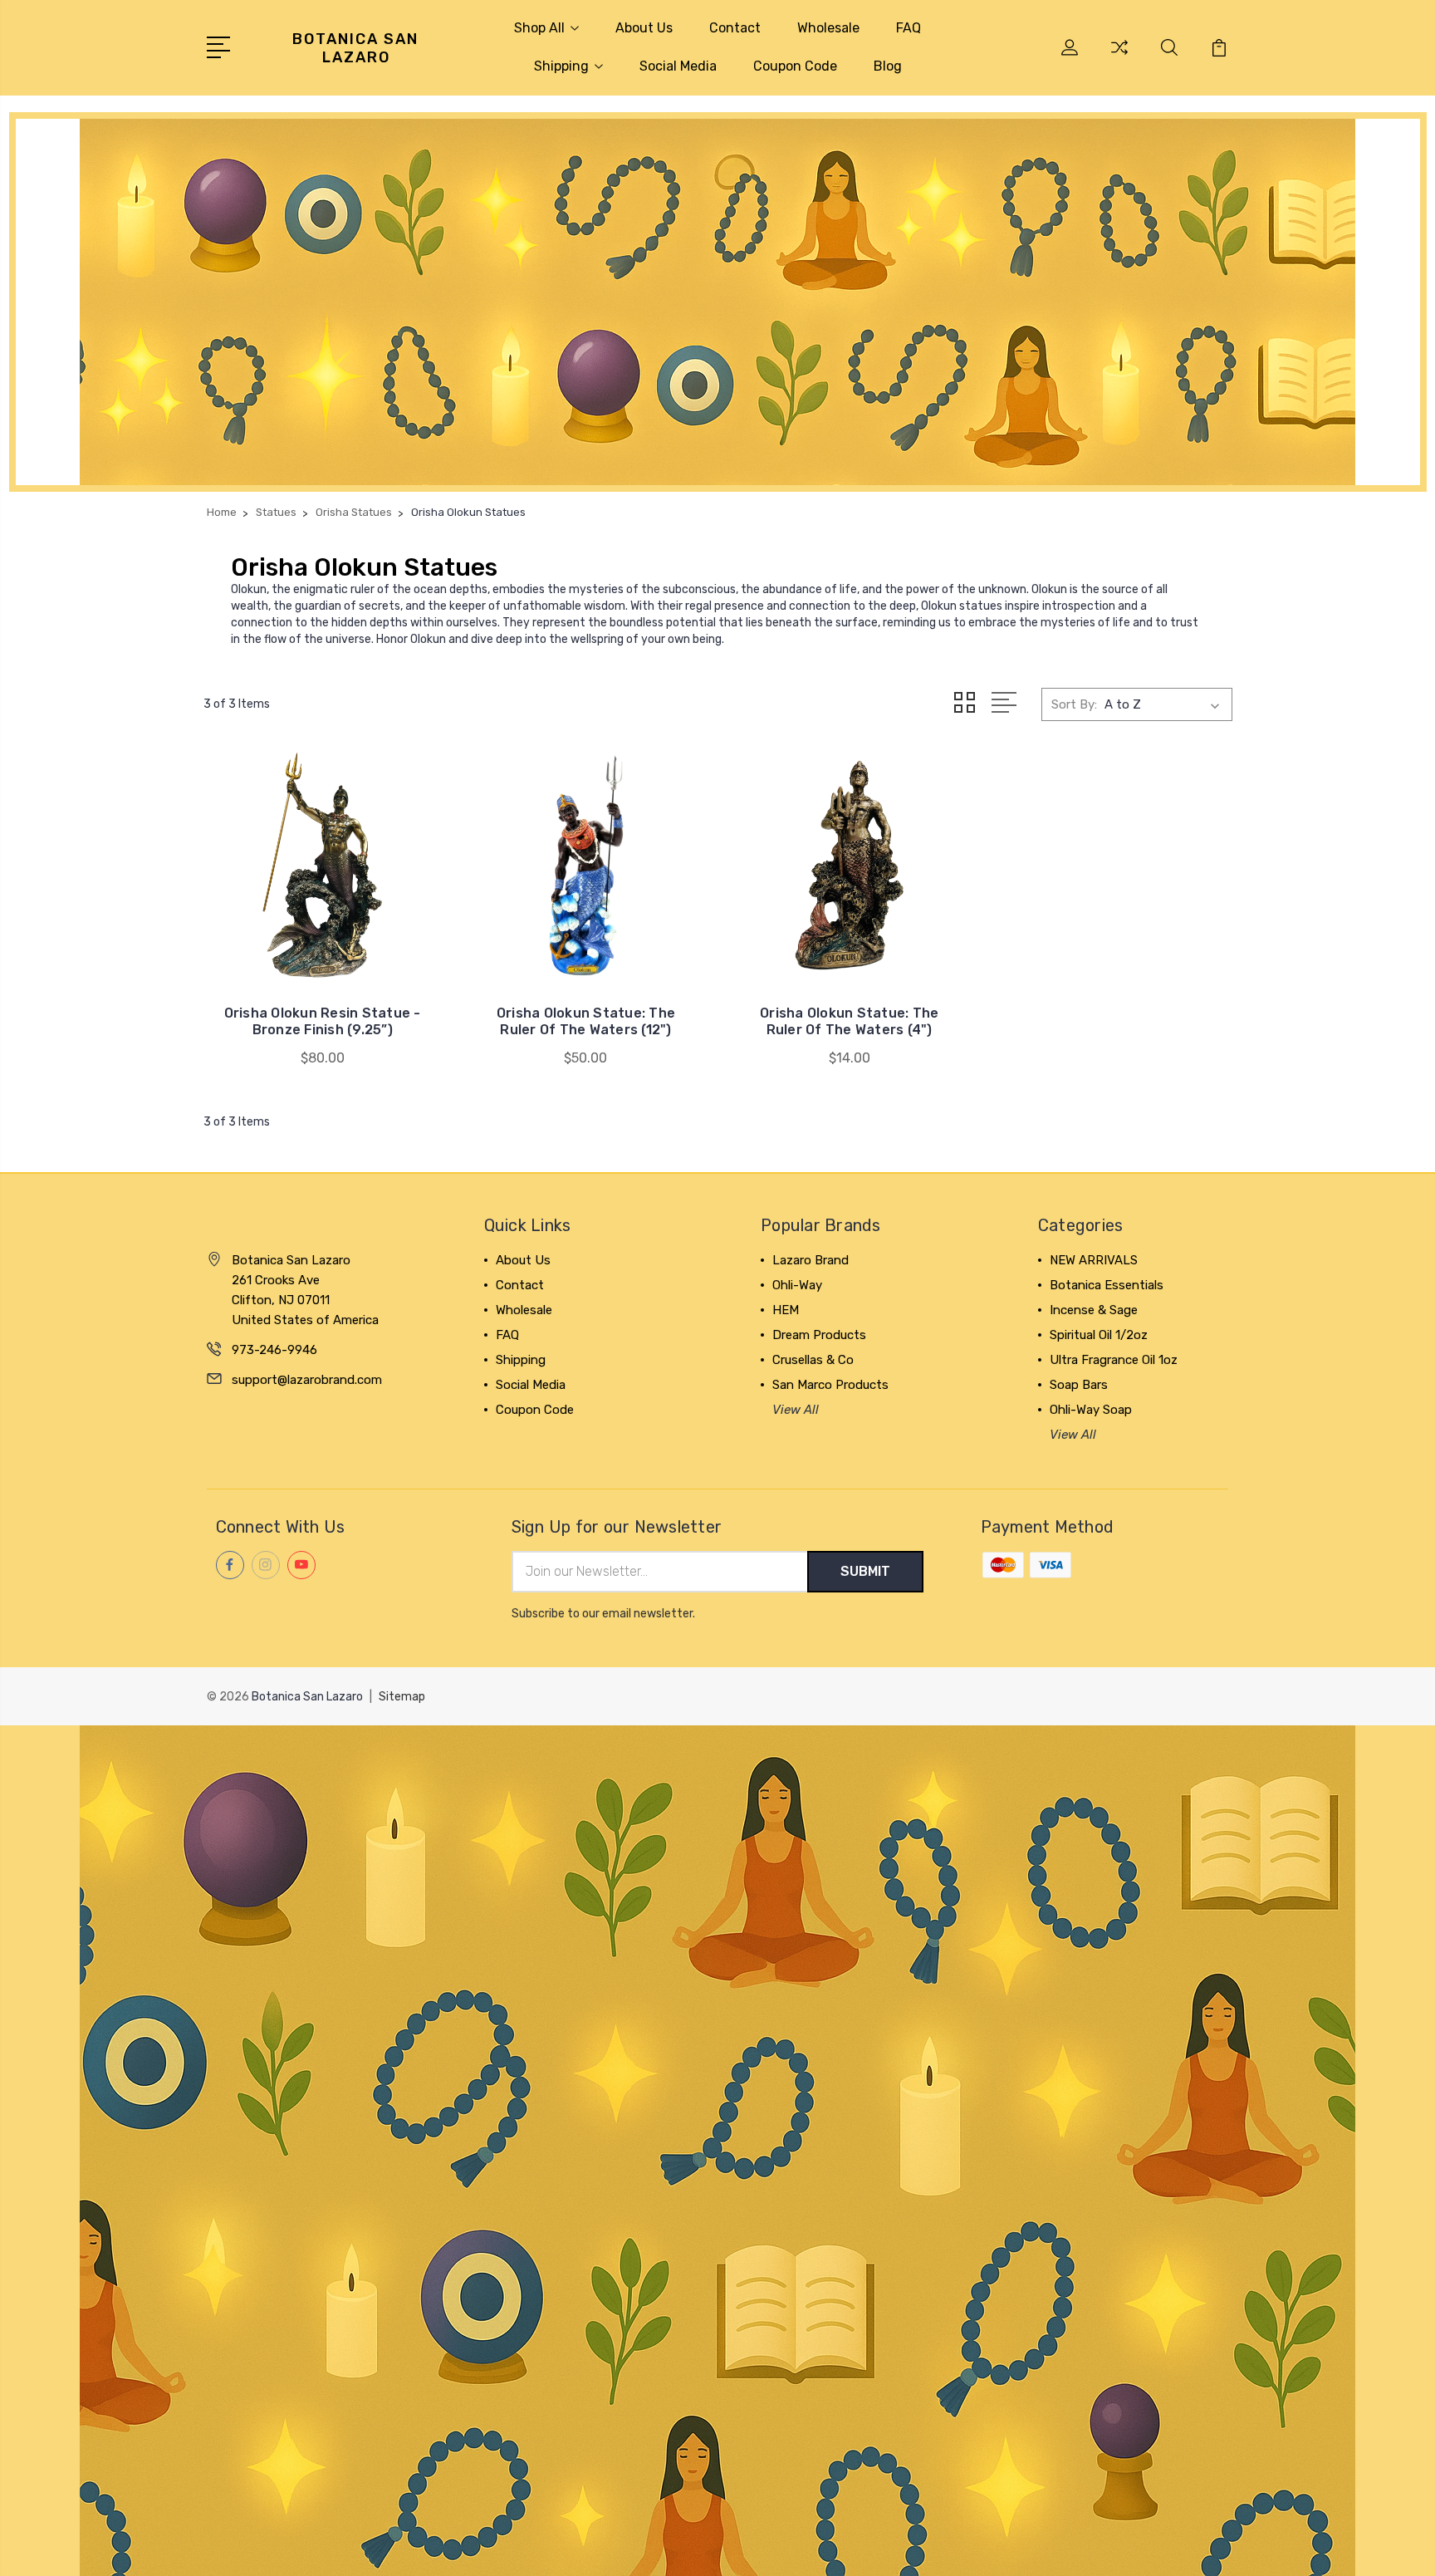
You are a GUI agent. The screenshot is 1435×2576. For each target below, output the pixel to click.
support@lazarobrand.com (307, 1380)
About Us (644, 28)
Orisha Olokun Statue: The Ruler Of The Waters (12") (586, 1021)
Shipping (561, 66)
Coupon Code (795, 66)
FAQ (909, 28)
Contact (735, 28)
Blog (888, 66)
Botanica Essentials (1107, 1285)
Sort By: (1074, 704)
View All (796, 1410)
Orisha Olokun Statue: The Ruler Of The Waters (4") (849, 1021)
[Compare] (1119, 57)
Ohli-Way (797, 1285)
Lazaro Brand (811, 1260)
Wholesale (828, 28)
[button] (718, 302)
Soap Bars (1079, 1385)
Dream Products (819, 1335)
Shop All (539, 28)
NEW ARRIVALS (1094, 1260)
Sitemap (402, 1697)
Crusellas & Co (813, 1360)
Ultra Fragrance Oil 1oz (1114, 1360)
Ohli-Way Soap (1091, 1410)
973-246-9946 (274, 1350)
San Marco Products (830, 1385)
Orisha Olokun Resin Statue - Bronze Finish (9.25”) (323, 1021)
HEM (786, 1310)
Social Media (678, 66)
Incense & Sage (1094, 1310)
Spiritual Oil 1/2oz (1099, 1335)
